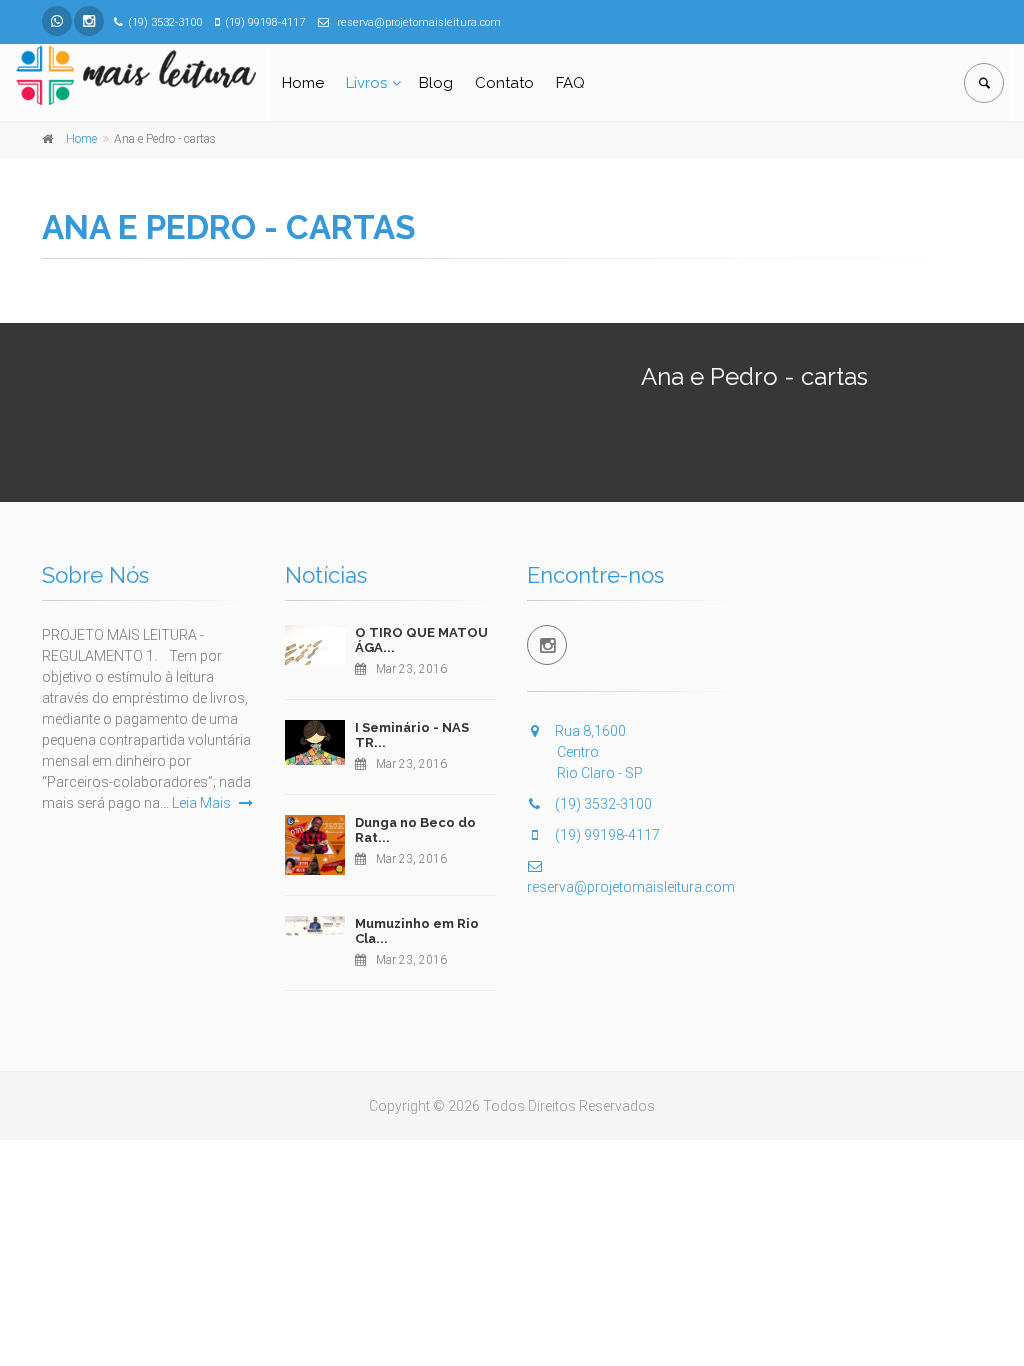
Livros (366, 83)
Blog (436, 83)
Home (303, 83)
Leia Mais (203, 803)
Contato (504, 83)
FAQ (570, 83)
